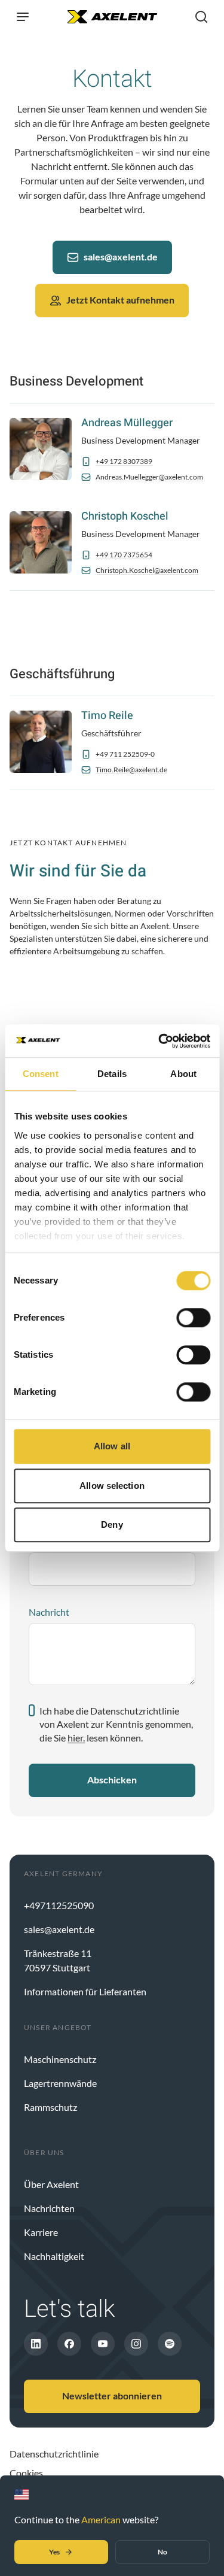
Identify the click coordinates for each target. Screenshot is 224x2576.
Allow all (112, 1446)
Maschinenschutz (60, 2059)
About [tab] (183, 1074)
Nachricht (49, 1612)
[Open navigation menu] (23, 17)
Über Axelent (51, 2184)
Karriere (41, 2232)
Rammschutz (50, 2107)
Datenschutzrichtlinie (54, 2454)
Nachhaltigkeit (54, 2256)
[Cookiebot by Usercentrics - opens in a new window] (159, 1041)
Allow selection (112, 1486)
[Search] (201, 17)
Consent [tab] (41, 1074)
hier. (76, 1738)
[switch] (193, 1318)
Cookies (26, 2473)
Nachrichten (49, 2208)
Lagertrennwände (60, 2083)
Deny (112, 1524)
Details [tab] (112, 1074)
